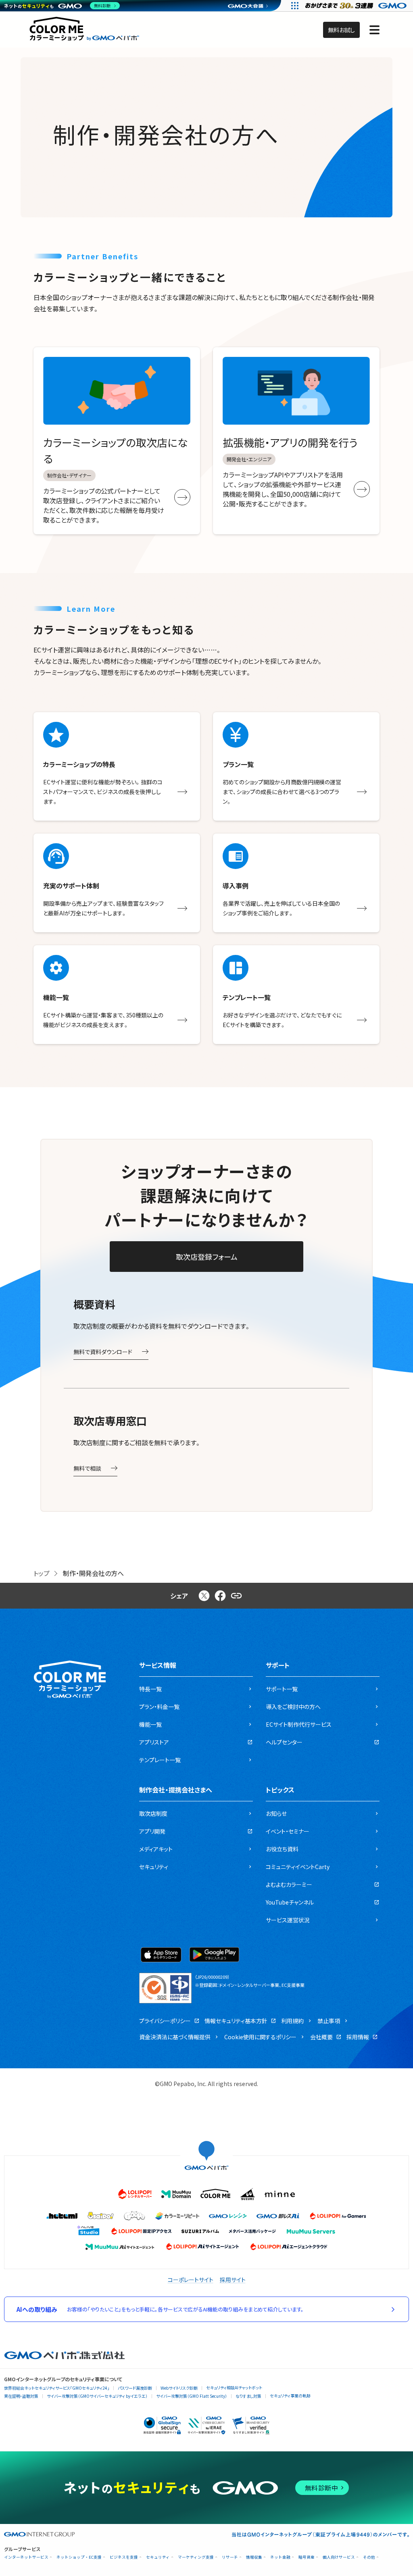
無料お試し (341, 30)
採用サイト (233, 2280)
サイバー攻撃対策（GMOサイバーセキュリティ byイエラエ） (97, 2396)
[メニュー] (374, 30)
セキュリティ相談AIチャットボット (234, 2387)
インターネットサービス (26, 2557)
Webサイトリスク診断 (179, 2388)
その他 (369, 2557)
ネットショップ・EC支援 (79, 2557)
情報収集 (254, 2557)
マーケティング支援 (196, 2557)
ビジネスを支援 (124, 2557)
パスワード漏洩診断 (135, 2388)
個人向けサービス (339, 2557)
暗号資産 (307, 2557)
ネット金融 (280, 2557)
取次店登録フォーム (207, 1257)
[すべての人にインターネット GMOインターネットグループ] (357, 6)
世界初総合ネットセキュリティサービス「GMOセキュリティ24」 (57, 2388)
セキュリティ (158, 2557)
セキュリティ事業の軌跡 (290, 2396)
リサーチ (230, 2557)
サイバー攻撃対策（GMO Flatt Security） (192, 2396)
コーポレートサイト (191, 2280)
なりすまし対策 (248, 2396)
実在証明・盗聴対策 (21, 2396)
